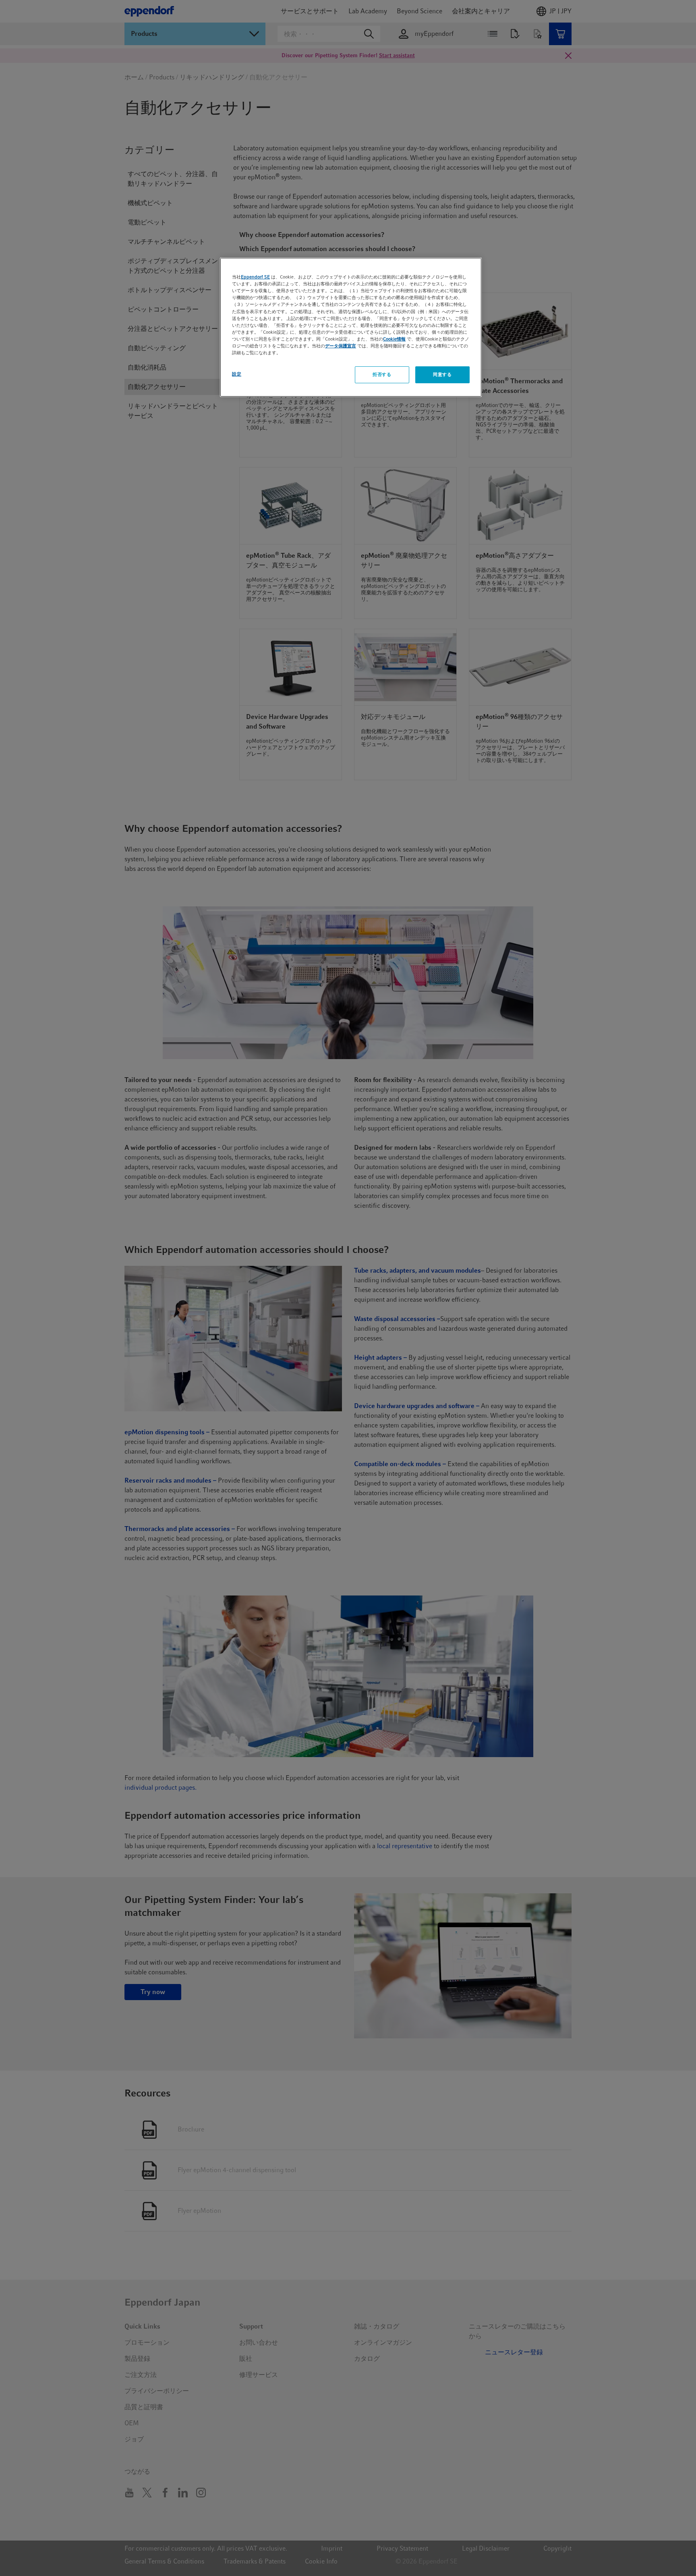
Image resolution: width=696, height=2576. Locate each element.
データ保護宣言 (341, 346)
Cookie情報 (394, 339)
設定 (237, 374)
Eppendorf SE (255, 277)
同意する (442, 374)
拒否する (382, 374)
